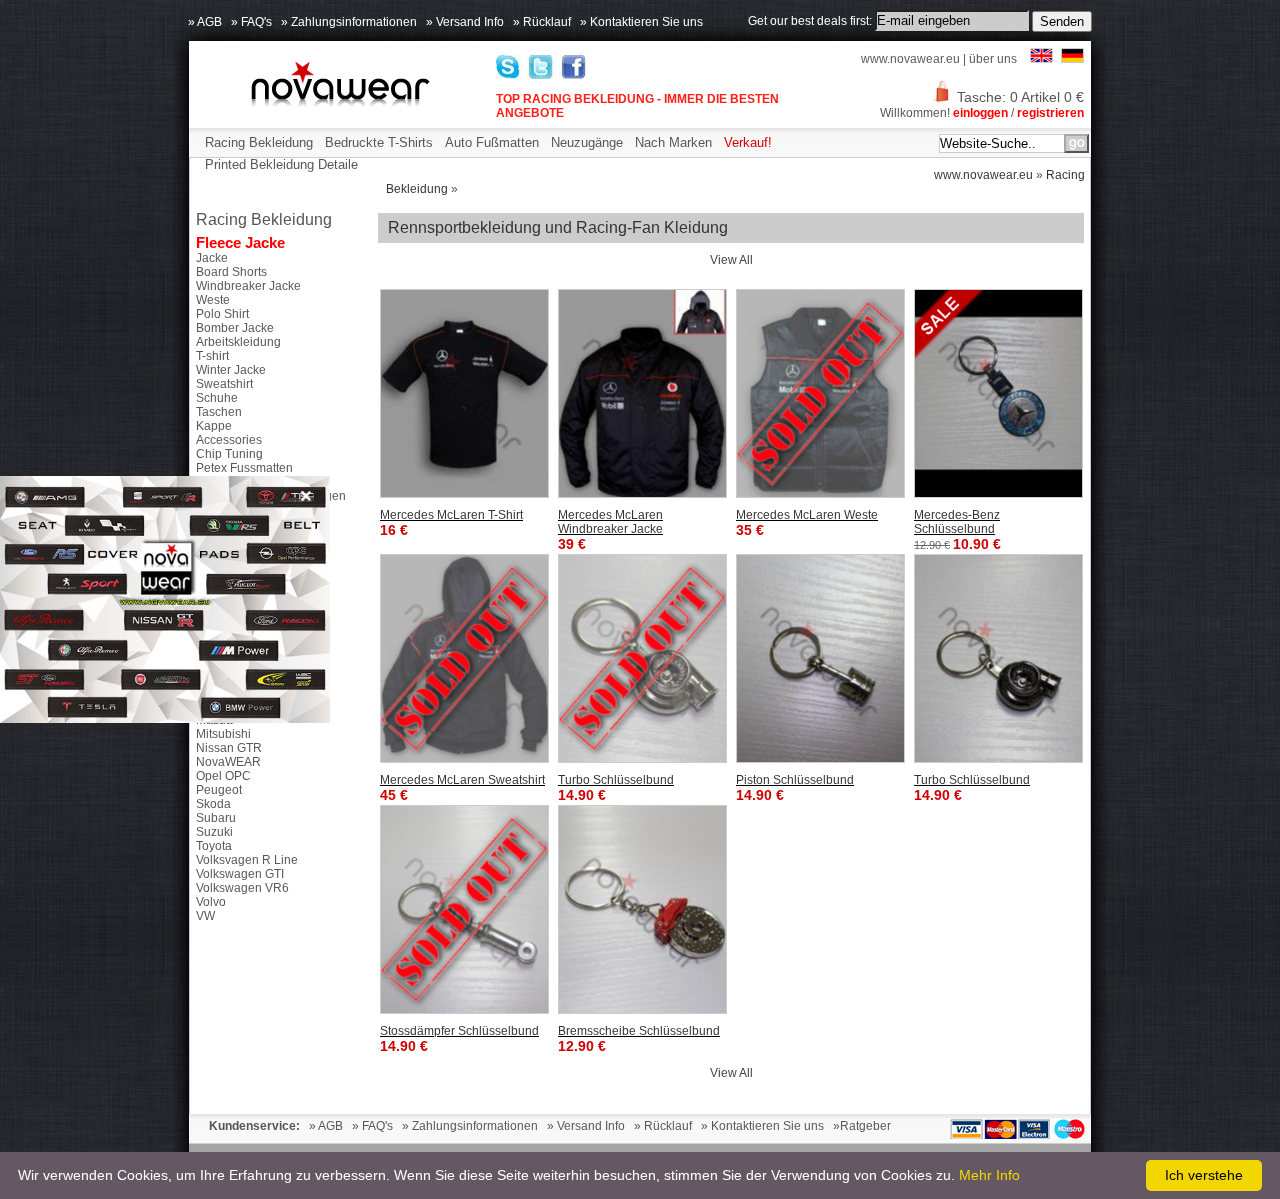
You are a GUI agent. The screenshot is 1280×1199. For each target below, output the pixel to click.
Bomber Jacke (235, 328)
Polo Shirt (222, 314)
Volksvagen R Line (247, 860)
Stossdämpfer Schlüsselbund (459, 1031)
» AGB (205, 22)
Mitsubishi (223, 734)
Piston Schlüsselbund (795, 780)
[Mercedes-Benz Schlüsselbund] (998, 393)
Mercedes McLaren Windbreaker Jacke (610, 522)
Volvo (211, 902)
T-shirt (212, 356)
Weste (213, 300)
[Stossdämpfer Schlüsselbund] (464, 909)
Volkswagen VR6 (242, 888)
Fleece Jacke (240, 242)
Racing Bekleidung (259, 142)
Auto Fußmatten (492, 142)
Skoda (213, 804)
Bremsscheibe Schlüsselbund (639, 1031)
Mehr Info (989, 1175)
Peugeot (219, 790)
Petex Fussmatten (244, 468)
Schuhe (217, 398)
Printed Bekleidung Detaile (281, 164)
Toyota (214, 846)
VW (205, 916)
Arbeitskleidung (238, 342)
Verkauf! (748, 142)
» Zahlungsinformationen (349, 22)
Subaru (216, 818)
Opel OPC (223, 776)
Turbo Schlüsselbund (616, 780)
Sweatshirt (224, 384)
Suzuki (214, 832)
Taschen (219, 412)
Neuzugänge (587, 142)
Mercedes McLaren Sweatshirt (462, 780)
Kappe (214, 426)
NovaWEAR (228, 762)
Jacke (212, 258)
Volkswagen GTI (240, 874)
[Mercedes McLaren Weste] (820, 393)
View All (731, 260)
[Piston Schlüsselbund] (820, 658)
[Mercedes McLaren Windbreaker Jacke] (642, 393)
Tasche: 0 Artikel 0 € (1020, 97)
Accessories (229, 440)
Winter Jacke (231, 370)
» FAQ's (251, 22)
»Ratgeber (862, 1126)
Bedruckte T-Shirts (379, 142)
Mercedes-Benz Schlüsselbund (957, 522)
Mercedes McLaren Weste (807, 515)
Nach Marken (673, 142)
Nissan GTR (229, 748)
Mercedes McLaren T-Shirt (451, 515)
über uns (993, 59)
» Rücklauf (542, 22)
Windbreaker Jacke (248, 286)
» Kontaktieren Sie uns (641, 22)
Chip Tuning (229, 454)
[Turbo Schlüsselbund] (642, 658)
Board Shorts (231, 272)
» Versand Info (465, 22)
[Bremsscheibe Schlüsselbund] (642, 909)
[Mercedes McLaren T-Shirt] (464, 393)
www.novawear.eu (910, 59)
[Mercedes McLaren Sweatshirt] (464, 658)
